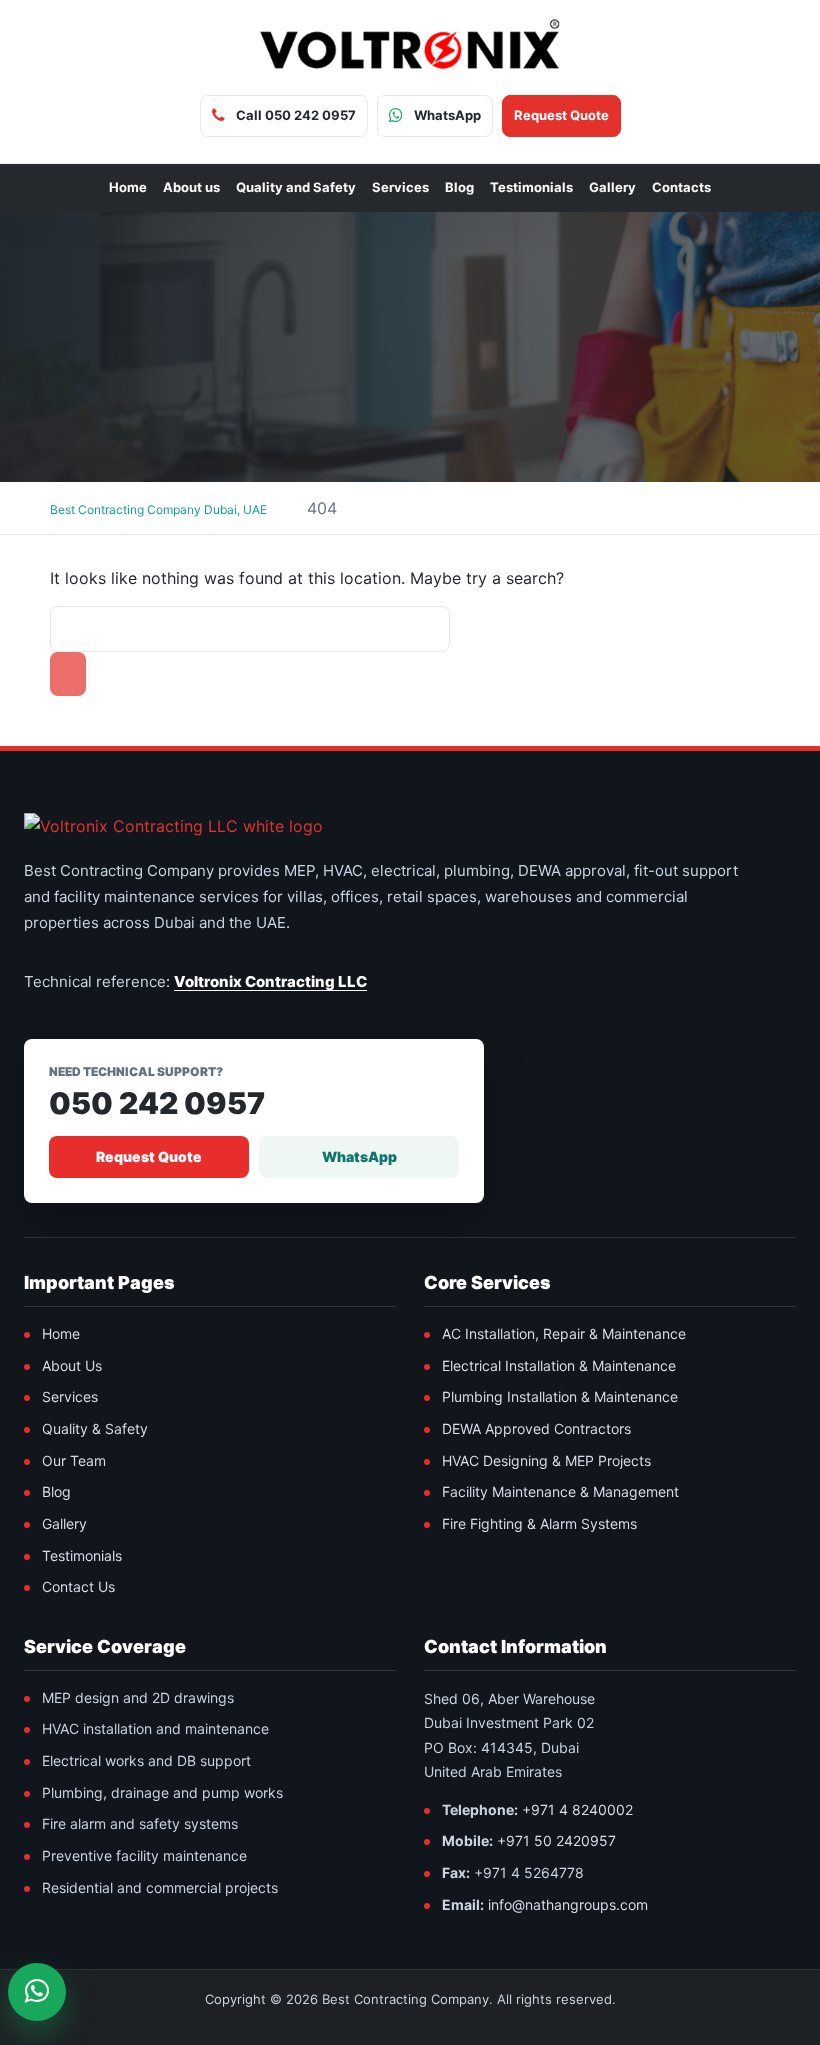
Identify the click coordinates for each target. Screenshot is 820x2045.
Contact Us (78, 1586)
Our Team (74, 1460)
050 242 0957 (157, 1103)
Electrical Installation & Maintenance (559, 1365)
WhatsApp (359, 1156)
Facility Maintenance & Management (560, 1491)
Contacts (681, 187)
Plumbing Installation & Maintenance (560, 1396)
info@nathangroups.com (568, 1904)
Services (400, 187)
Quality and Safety (296, 187)
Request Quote (149, 1156)
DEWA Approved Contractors (536, 1428)
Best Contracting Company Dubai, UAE (158, 509)
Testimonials (531, 187)
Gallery (612, 187)
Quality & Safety (95, 1428)
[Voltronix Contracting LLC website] (173, 826)
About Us (72, 1365)
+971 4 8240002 (577, 1809)
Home (128, 187)
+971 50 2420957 (556, 1840)
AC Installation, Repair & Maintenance (564, 1333)
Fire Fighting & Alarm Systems (539, 1523)
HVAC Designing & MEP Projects (546, 1460)
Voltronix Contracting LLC (270, 981)
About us (191, 187)
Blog (459, 187)
